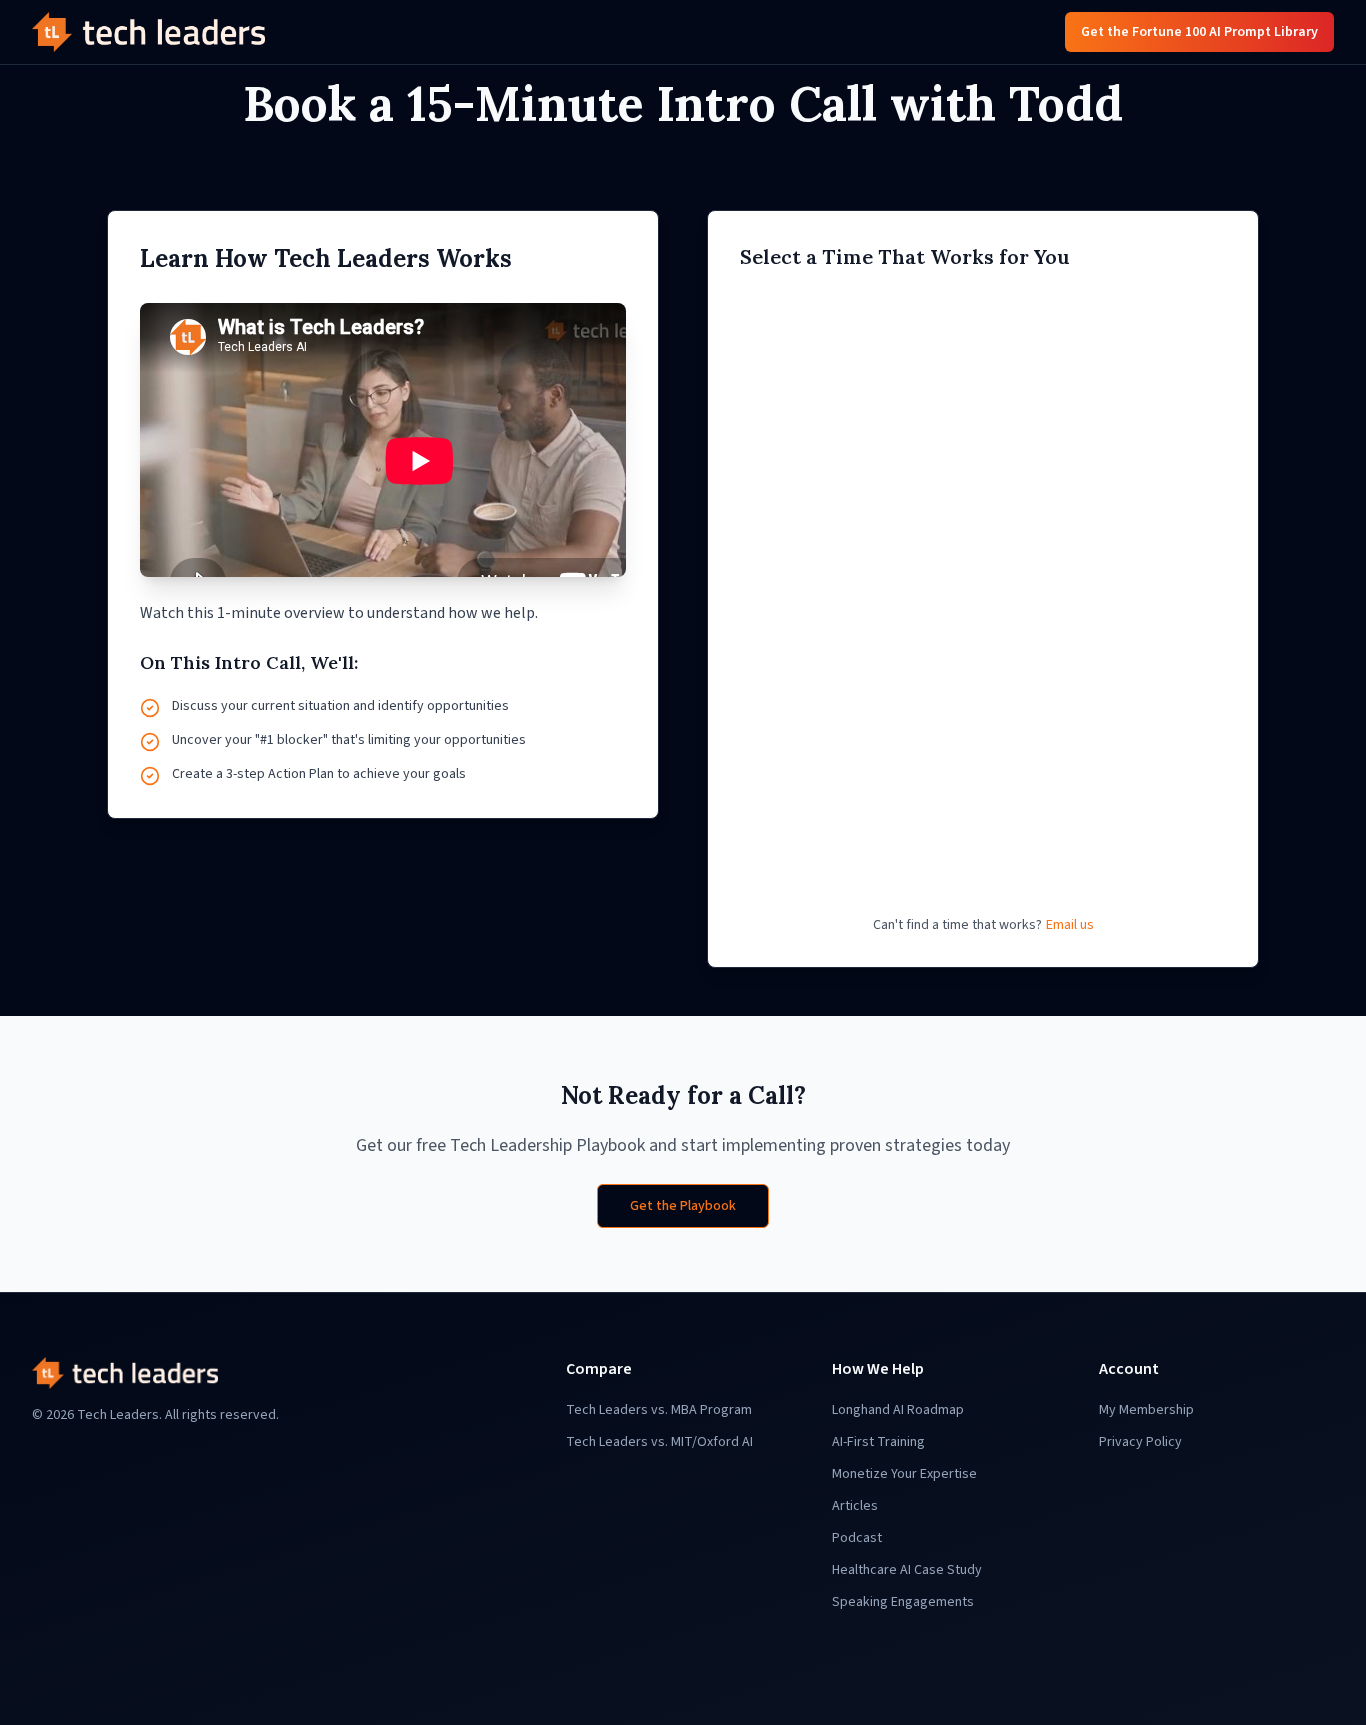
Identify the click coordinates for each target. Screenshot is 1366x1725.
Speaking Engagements (903, 1602)
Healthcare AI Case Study (907, 1570)
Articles (855, 1506)
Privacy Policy (1140, 1442)
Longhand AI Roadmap (898, 1410)
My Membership (1146, 1410)
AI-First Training (878, 1442)
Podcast (857, 1538)
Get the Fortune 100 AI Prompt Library (1199, 32)
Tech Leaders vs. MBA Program (659, 1410)
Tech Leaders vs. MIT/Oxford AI (659, 1442)
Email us (1070, 925)
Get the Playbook (683, 1206)
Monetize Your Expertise (904, 1474)
